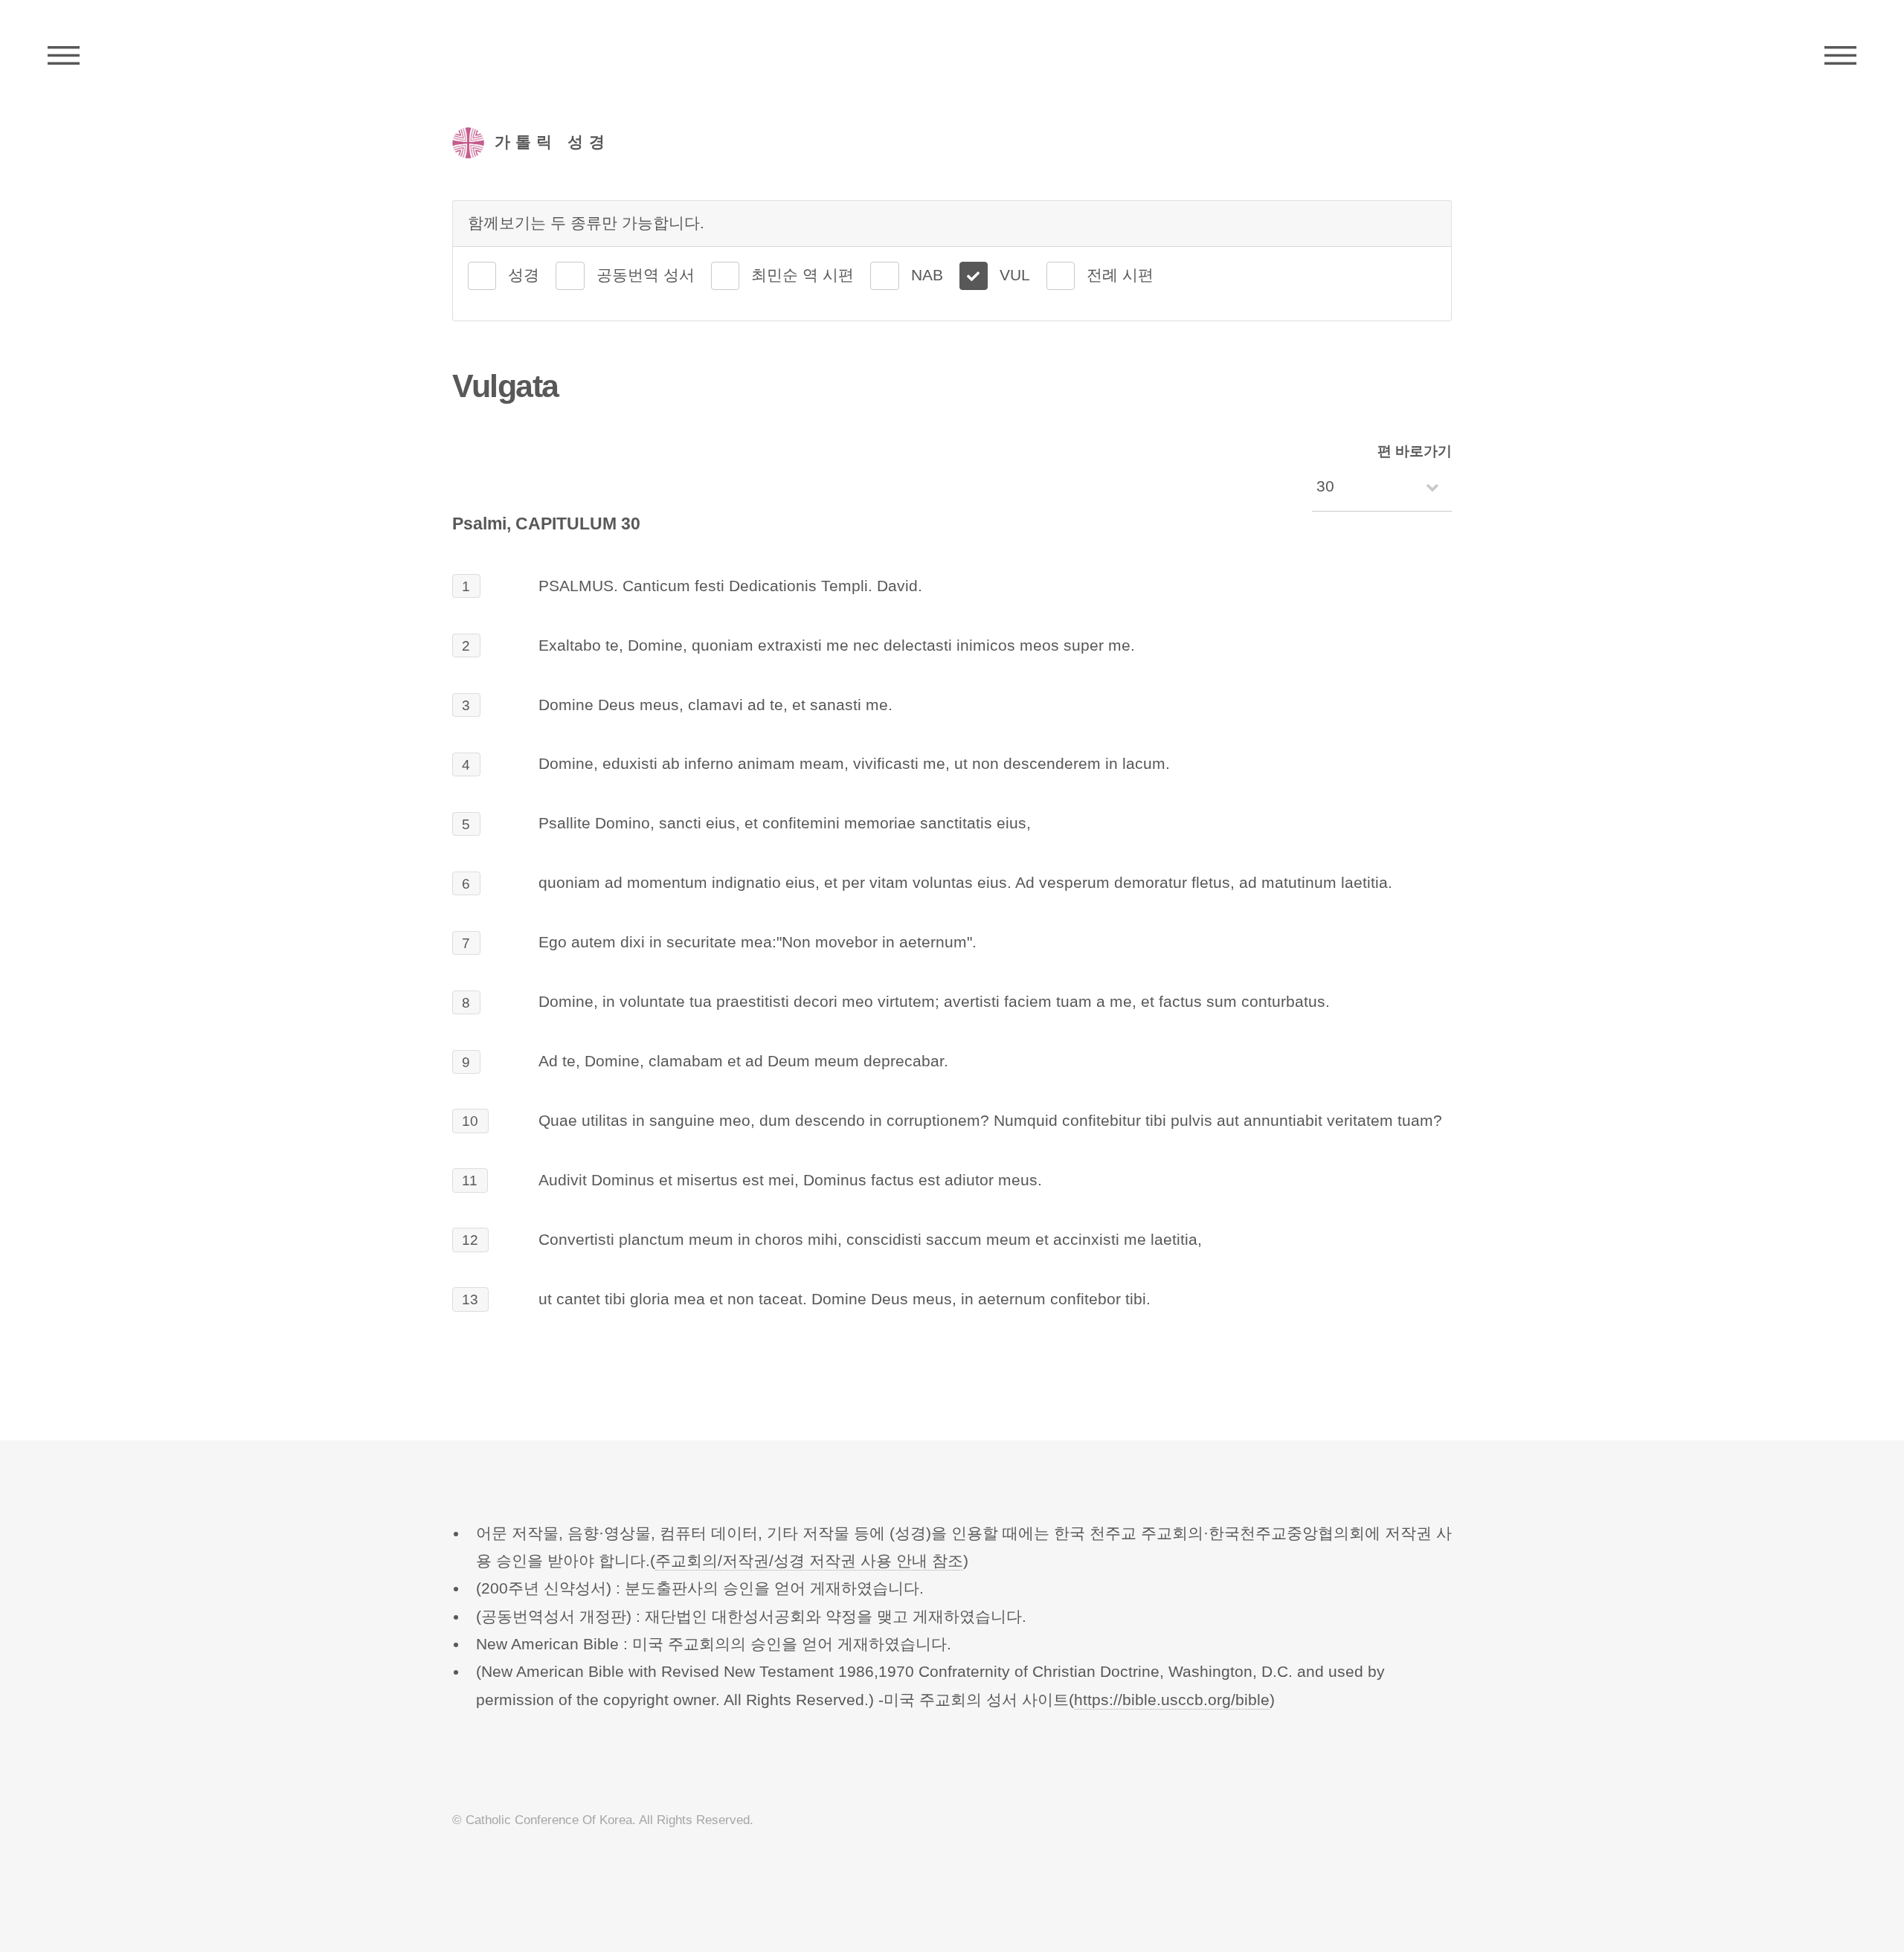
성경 (524, 275)
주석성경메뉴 (64, 56)
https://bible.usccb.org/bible (1172, 1700)
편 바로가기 (1415, 451)
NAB (927, 275)
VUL (1015, 275)
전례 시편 (1120, 275)
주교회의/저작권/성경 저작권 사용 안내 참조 (809, 1561)
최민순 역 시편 (803, 275)
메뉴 (1840, 56)
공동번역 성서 (646, 275)
